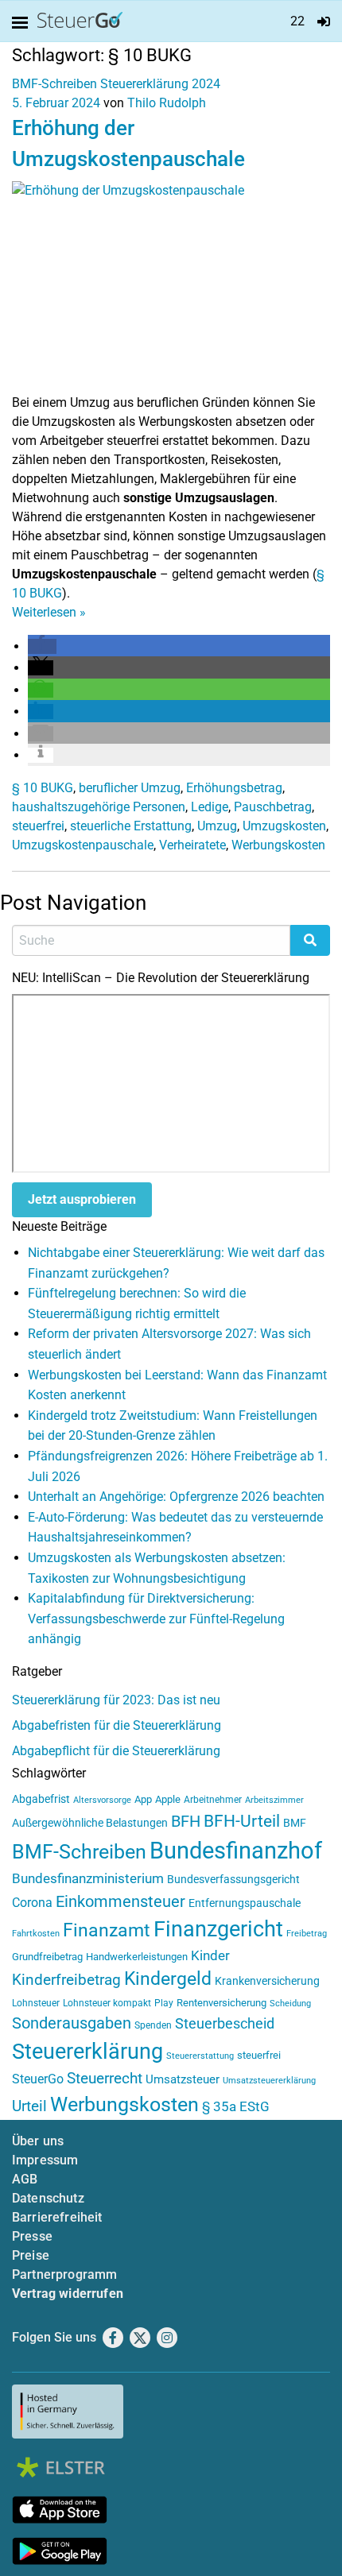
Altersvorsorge (102, 1800)
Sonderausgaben (72, 2023)
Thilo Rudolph (167, 103)
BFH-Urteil (242, 1821)
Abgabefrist (41, 1799)
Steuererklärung (87, 2052)
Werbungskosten (278, 845)
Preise (31, 2255)
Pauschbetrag (273, 807)
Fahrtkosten (36, 1934)
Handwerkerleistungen (137, 1957)
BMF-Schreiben (54, 84)
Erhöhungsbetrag (234, 788)
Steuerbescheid (225, 2023)
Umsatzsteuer (183, 2079)
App (143, 1799)
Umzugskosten (284, 826)
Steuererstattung (200, 2056)
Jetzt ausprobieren (82, 1199)
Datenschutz (48, 2198)
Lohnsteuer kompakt (107, 2003)
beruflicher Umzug (130, 788)
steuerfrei (38, 826)
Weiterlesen (49, 612)
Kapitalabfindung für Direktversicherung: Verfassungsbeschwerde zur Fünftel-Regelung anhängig (156, 1619)
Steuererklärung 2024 (160, 84)
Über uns (38, 2141)
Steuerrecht (105, 2079)
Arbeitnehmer (213, 1800)
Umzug (217, 826)
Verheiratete (192, 845)
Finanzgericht (218, 1929)
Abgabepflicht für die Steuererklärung (116, 1751)
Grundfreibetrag (47, 1957)
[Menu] (23, 23)
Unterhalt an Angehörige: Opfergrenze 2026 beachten (176, 1497)
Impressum (45, 2160)
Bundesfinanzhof (236, 1851)
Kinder (210, 1956)
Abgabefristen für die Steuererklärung (117, 1725)
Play (164, 2003)
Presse (32, 2236)
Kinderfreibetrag (66, 1980)
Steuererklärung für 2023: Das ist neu (116, 1700)
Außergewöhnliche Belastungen (90, 1823)
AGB (25, 2179)
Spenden (153, 2025)
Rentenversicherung (222, 2003)
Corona (32, 1903)
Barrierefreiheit (57, 2217)
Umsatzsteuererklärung (269, 2081)
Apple (168, 1799)
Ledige (210, 807)
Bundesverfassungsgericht (233, 1880)
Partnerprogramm (64, 2274)
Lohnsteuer (36, 2003)
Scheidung (290, 2004)
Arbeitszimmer (274, 1800)
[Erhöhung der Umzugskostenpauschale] (171, 286)
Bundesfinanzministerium (88, 1878)
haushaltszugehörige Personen (99, 807)
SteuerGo (38, 2079)
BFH (186, 1822)
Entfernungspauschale (245, 1903)
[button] (42, 646)
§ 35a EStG (236, 2106)
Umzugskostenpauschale (83, 845)
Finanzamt (107, 1930)
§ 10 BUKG (43, 788)
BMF (295, 1823)
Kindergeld (168, 1979)
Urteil (29, 2106)
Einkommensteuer (120, 1901)
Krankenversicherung (267, 1981)
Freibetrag (307, 1934)
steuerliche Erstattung (131, 826)
